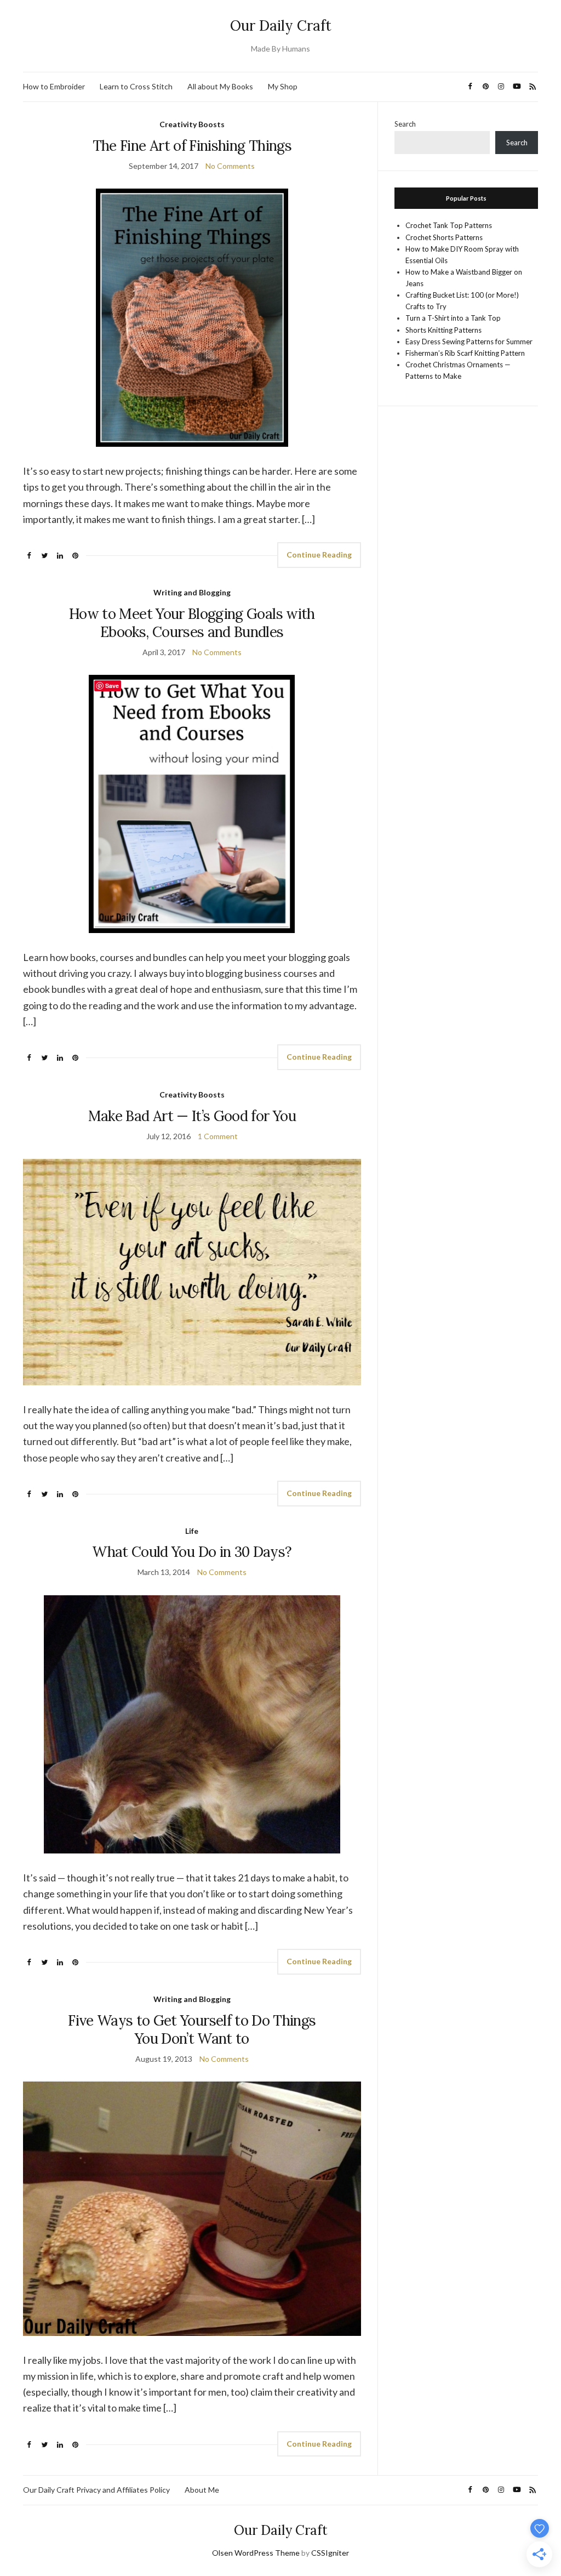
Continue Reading (319, 555)
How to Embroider (54, 86)
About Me (202, 2490)
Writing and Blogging (192, 592)
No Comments (230, 166)
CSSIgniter (330, 2553)
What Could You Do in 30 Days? (192, 1552)
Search (405, 124)
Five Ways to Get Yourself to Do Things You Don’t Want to (192, 2029)
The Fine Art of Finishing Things (192, 146)
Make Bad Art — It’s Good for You (192, 1116)
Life (192, 1531)
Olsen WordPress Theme (256, 2553)
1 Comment (218, 1136)
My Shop (283, 86)
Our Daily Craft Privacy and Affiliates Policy (96, 2490)
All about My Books (220, 86)
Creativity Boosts (192, 124)
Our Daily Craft (281, 25)
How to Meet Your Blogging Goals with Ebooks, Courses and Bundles (192, 623)
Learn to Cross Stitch (136, 86)
